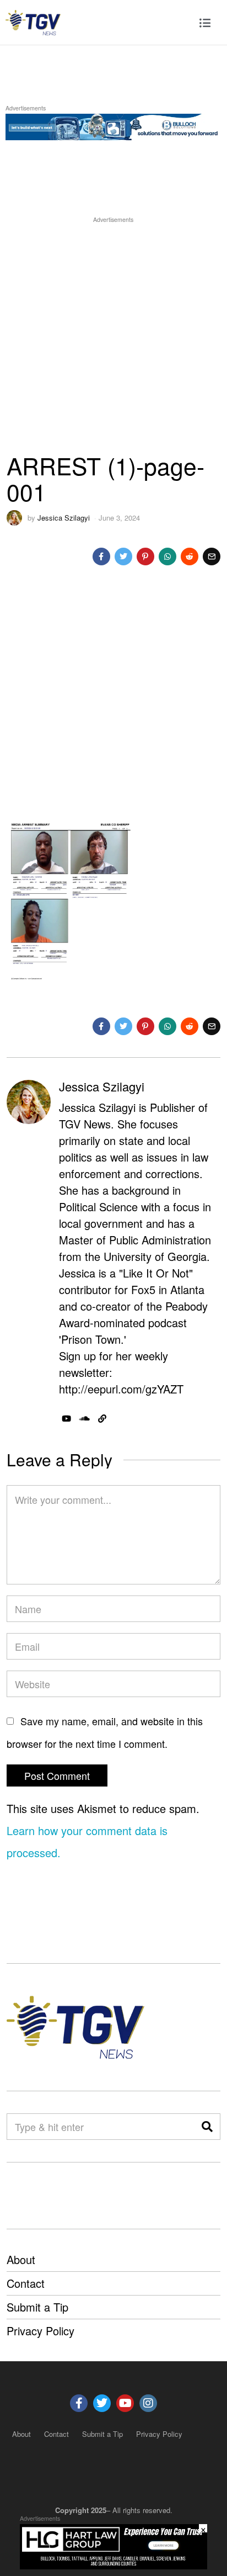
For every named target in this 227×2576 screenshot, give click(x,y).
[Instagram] (148, 2403)
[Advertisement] (113, 339)
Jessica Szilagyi (64, 518)
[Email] (212, 556)
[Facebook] (101, 556)
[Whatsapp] (167, 556)
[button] (207, 2127)
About (21, 2259)
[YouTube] (66, 1419)
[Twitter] (123, 556)
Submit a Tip (37, 2307)
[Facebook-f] (79, 2403)
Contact (26, 2283)
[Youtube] (125, 2403)
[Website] (102, 1419)
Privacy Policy (40, 2331)
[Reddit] (190, 556)
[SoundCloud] (85, 1419)
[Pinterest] (145, 556)
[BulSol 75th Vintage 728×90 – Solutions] (113, 125)
